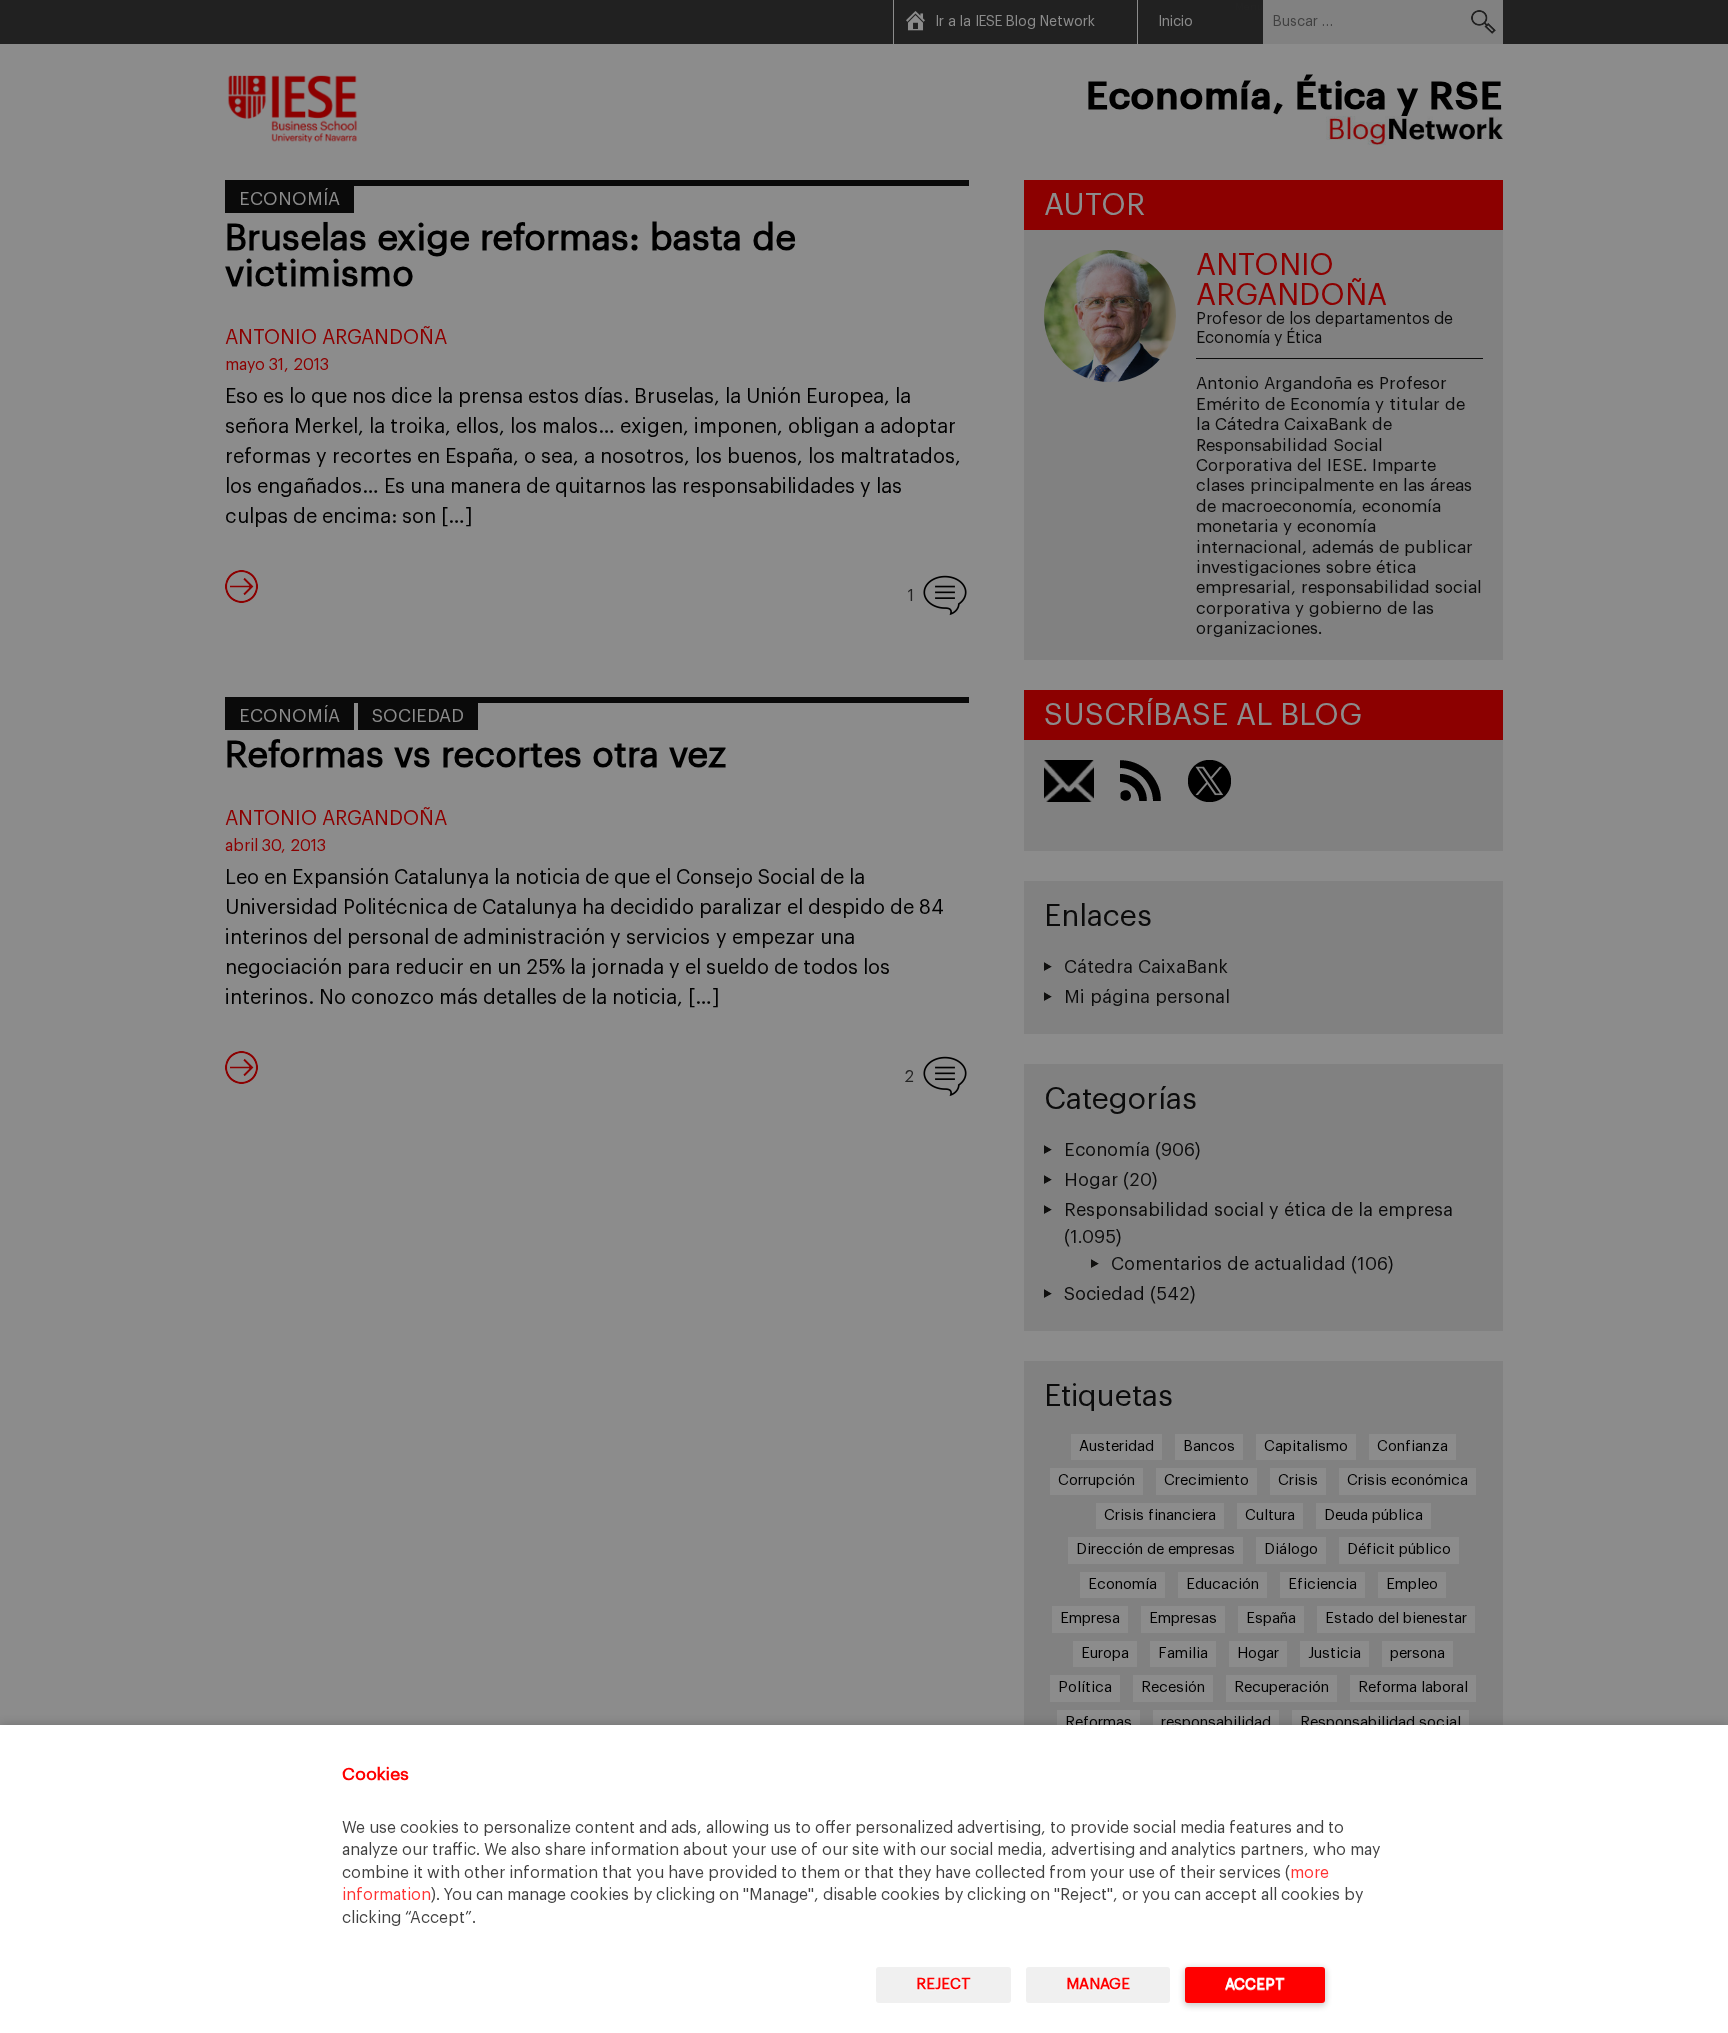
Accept (1255, 1984)
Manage (1098, 1984)
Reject (943, 1984)
